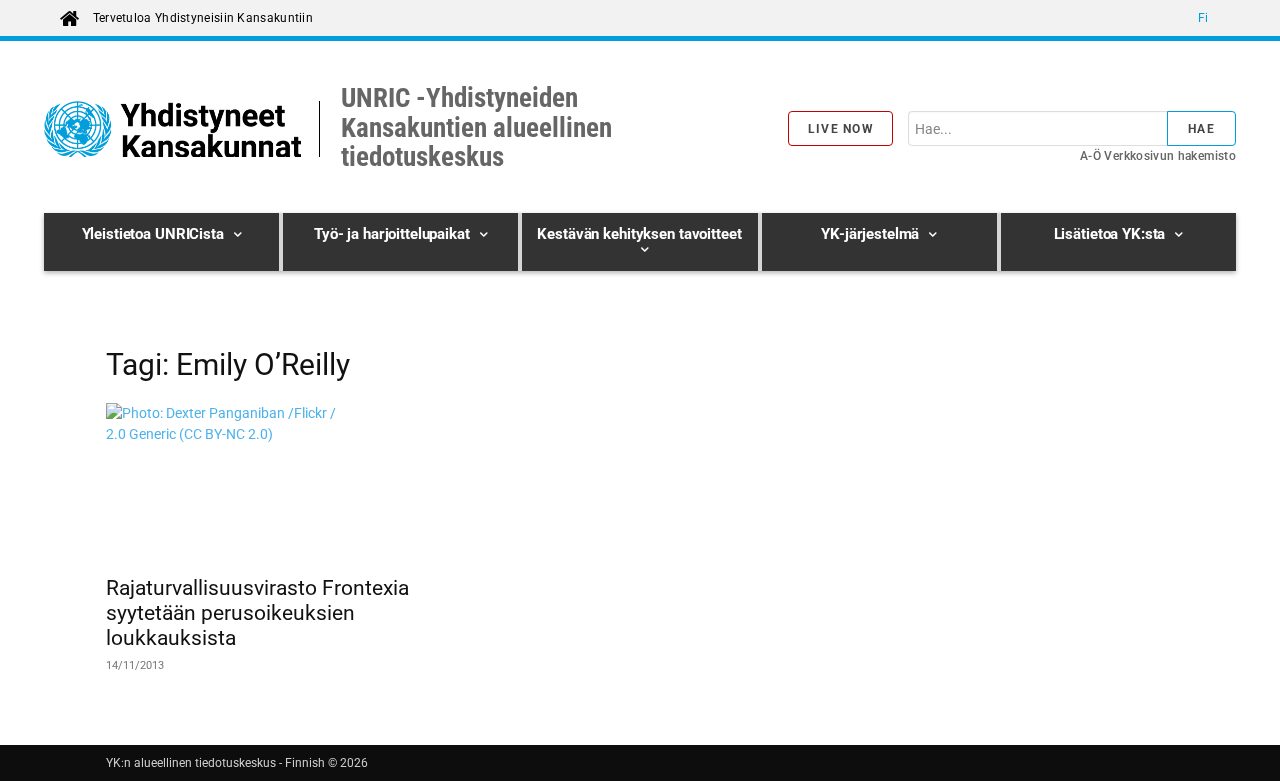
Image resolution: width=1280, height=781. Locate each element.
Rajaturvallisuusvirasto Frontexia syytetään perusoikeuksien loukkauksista (257, 613)
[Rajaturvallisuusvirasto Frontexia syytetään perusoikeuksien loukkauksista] (268, 483)
